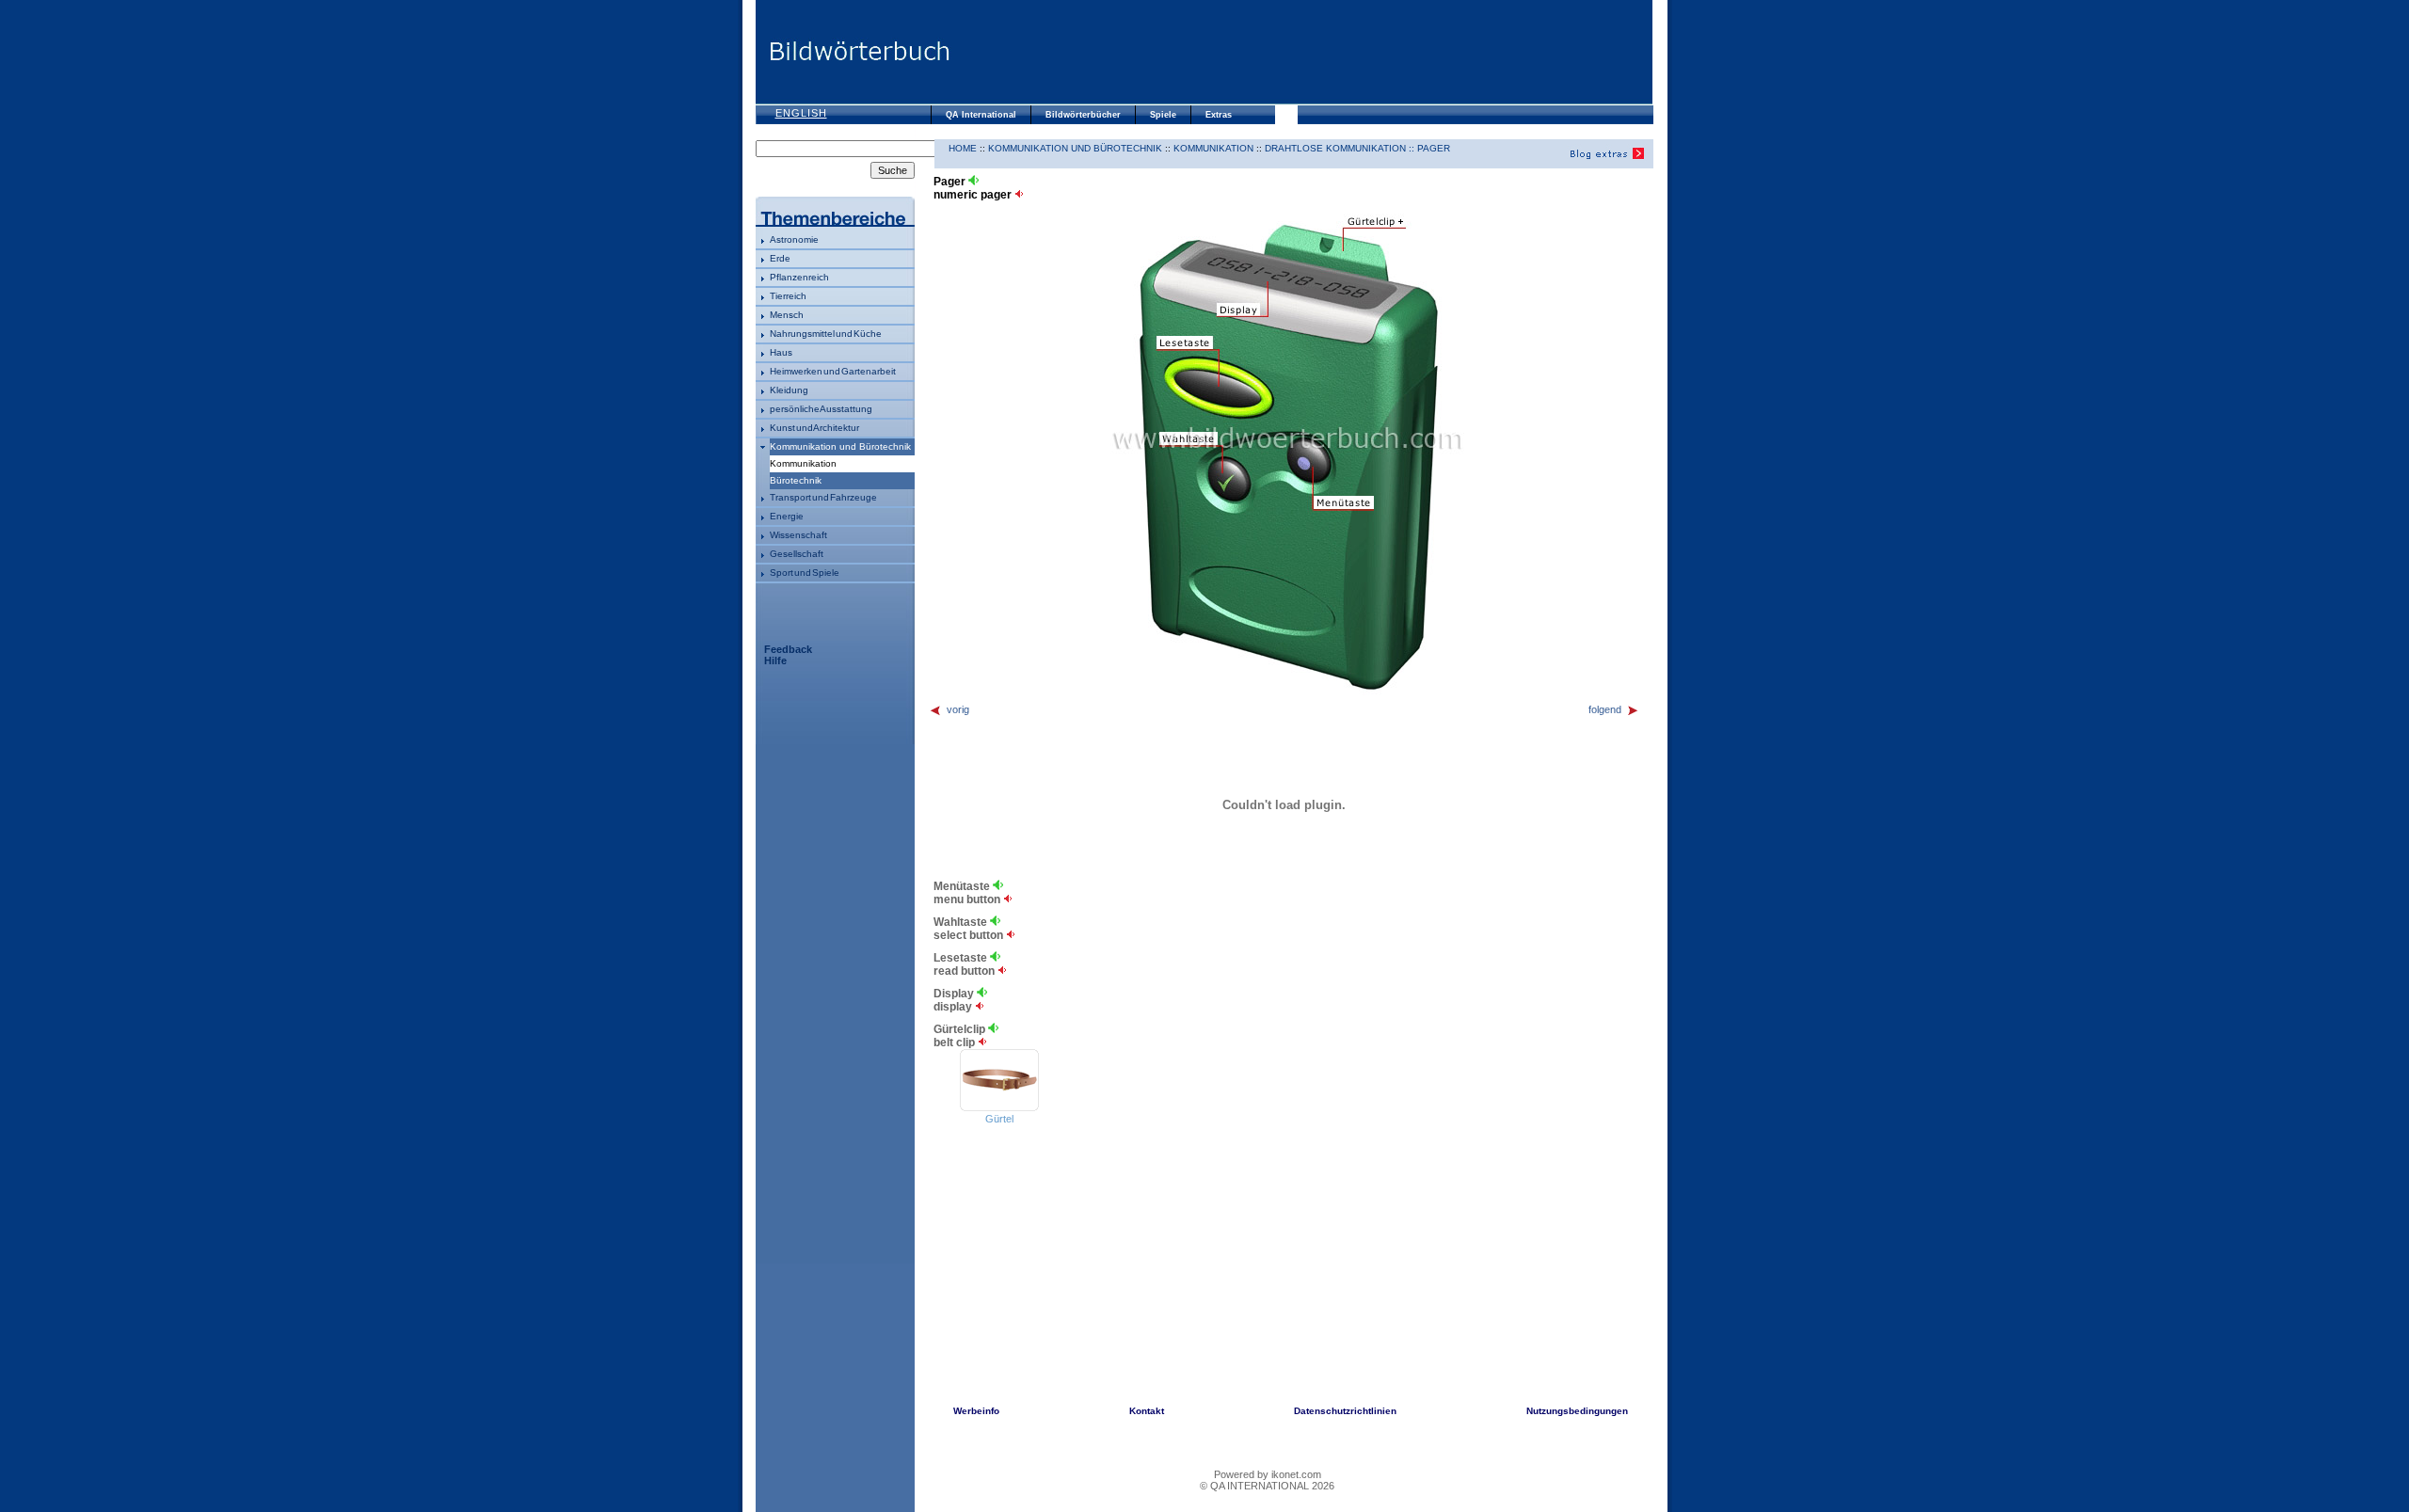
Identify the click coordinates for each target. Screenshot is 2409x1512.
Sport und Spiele (805, 573)
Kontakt (1147, 1411)
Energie (787, 516)
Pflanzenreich (799, 277)
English (801, 113)
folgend (1605, 709)
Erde (780, 258)
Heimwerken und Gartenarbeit (833, 371)
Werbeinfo (976, 1411)
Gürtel (999, 1119)
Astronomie (794, 239)
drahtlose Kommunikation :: (1341, 148)
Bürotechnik (796, 480)
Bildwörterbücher (1083, 115)
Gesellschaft (797, 554)
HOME (963, 148)
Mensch (787, 315)
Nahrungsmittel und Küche (826, 334)
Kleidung (789, 390)
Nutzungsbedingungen (1577, 1411)
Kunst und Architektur (814, 428)
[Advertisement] (1301, 52)
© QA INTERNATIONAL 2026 (1267, 1486)
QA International (981, 115)
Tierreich (788, 296)
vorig (958, 709)
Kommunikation (1213, 148)
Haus (781, 352)
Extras (1219, 115)
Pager (1434, 148)
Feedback (788, 649)
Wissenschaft (798, 535)
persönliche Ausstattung (821, 409)
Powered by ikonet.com (1268, 1474)
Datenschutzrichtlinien (1345, 1411)
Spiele (1163, 115)
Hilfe (775, 661)
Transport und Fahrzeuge (823, 497)
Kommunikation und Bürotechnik (840, 446)
